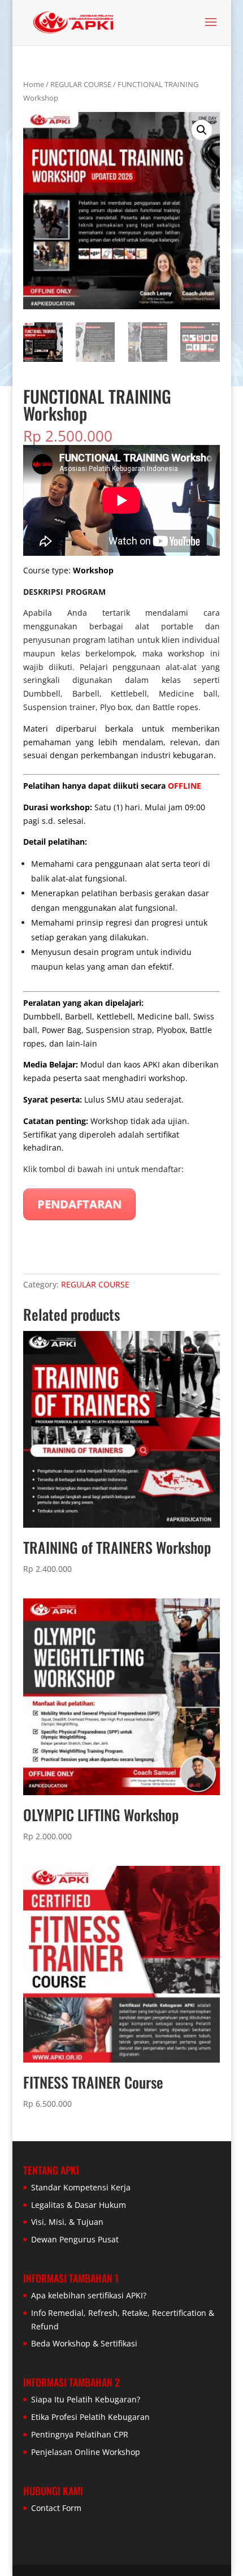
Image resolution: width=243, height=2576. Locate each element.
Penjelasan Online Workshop (86, 2452)
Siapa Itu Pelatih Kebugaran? (86, 2399)
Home (34, 84)
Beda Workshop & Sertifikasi (84, 2343)
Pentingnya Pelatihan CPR (80, 2434)
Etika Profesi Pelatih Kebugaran (90, 2417)
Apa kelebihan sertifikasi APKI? (89, 2295)
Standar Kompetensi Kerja (81, 2187)
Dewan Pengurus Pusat (75, 2239)
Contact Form (56, 2508)
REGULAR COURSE (81, 84)
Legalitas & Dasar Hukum (79, 2205)
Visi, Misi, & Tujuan (67, 2222)
